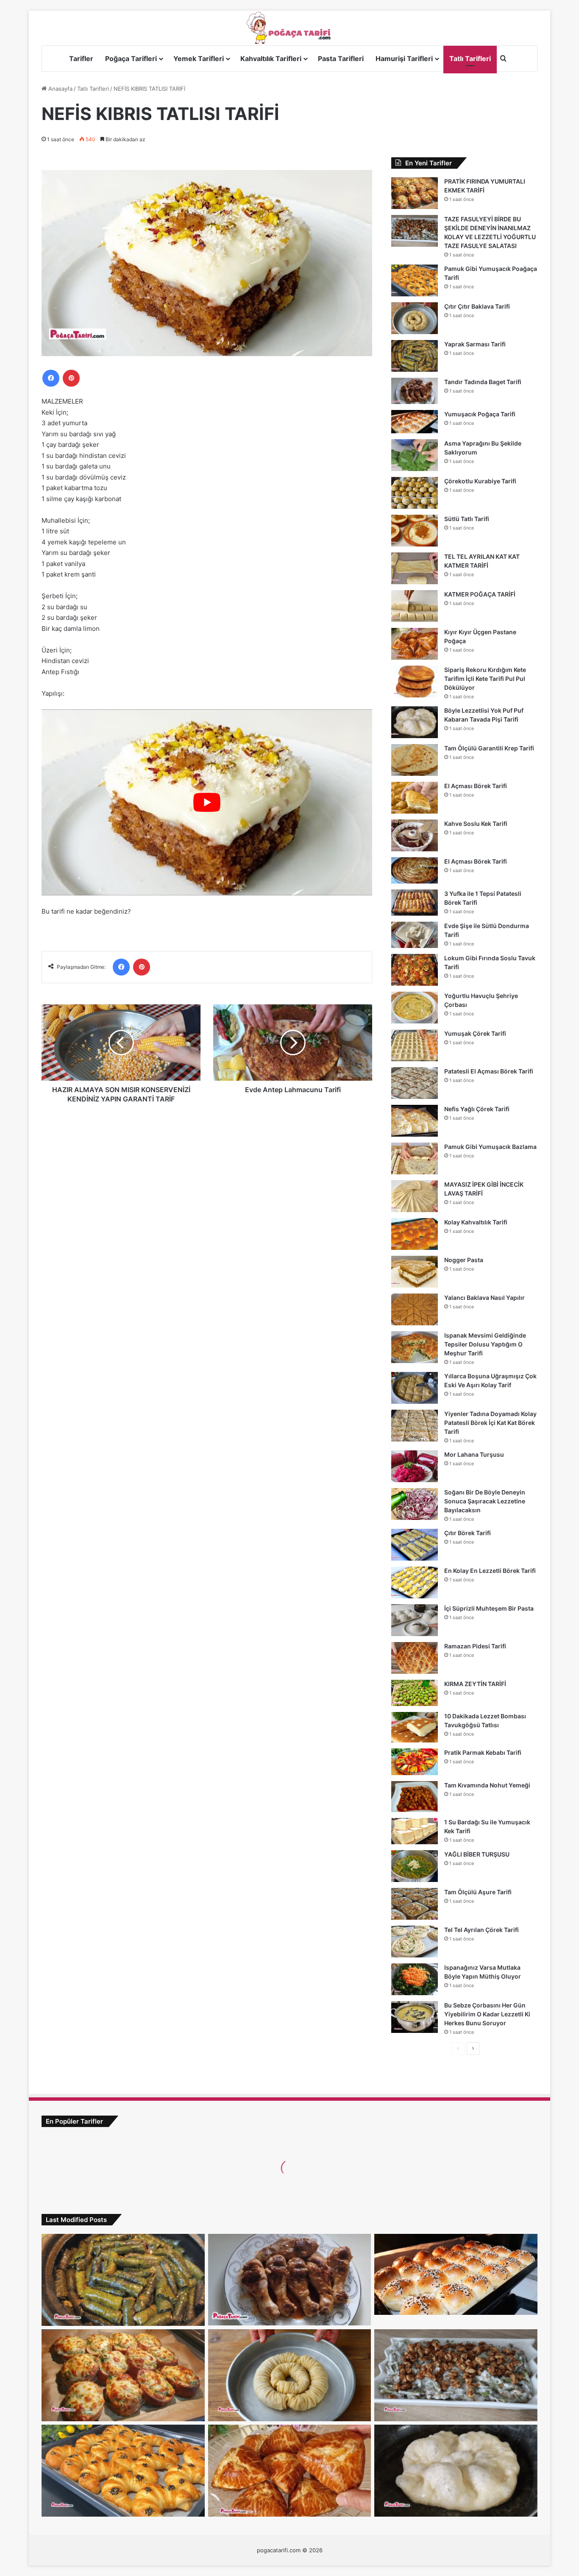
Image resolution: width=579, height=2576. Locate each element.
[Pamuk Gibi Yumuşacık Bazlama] (415, 1158)
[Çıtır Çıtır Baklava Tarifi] (415, 318)
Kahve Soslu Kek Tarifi (476, 824)
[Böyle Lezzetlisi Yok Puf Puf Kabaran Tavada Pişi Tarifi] (415, 722)
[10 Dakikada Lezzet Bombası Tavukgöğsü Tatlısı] (415, 1727)
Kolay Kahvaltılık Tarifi (476, 1222)
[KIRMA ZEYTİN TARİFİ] (415, 1693)
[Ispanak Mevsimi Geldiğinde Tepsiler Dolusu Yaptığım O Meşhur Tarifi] (415, 1347)
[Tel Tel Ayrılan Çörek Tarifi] (415, 1942)
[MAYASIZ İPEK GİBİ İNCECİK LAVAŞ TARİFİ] (415, 1196)
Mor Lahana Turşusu (474, 1454)
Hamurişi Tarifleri (404, 59)
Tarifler (81, 59)
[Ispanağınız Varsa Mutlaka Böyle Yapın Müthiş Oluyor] (415, 1979)
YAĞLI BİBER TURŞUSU (477, 1854)
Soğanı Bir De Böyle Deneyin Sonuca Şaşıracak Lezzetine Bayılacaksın (485, 1501)
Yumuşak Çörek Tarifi (475, 1033)
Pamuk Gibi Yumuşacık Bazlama (490, 1147)
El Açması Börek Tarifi (476, 786)
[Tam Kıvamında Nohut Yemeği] (415, 1797)
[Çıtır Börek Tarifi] (415, 1545)
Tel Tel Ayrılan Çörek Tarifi (482, 1930)
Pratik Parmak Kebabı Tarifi (483, 1752)
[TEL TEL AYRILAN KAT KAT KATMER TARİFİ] (415, 568)
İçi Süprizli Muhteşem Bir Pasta (489, 1608)
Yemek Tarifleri (199, 59)
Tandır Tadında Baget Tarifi (483, 382)
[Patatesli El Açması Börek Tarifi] (415, 1083)
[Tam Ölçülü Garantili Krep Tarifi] (415, 760)
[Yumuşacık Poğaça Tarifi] (415, 422)
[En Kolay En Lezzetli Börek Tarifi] (415, 1582)
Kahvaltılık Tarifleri (271, 59)
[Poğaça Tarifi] (289, 28)
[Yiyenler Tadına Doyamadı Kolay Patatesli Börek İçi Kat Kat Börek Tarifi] (415, 1426)
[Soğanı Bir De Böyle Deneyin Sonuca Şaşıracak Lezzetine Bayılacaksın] (415, 1504)
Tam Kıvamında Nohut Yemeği (487, 1785)
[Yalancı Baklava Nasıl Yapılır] (415, 1309)
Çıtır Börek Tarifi (468, 1533)
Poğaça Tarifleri (131, 59)
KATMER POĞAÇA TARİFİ (480, 594)
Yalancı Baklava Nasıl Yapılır (484, 1298)
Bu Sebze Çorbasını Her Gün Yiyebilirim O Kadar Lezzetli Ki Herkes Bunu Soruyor (487, 2014)
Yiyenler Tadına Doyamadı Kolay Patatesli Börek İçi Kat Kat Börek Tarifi (490, 1423)
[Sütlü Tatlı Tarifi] (415, 531)
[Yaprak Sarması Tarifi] (415, 356)
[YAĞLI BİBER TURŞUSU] (415, 1866)
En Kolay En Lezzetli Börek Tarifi (490, 1571)
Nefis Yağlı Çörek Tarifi (477, 1109)
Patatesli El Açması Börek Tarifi (489, 1071)
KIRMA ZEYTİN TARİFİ (475, 1684)
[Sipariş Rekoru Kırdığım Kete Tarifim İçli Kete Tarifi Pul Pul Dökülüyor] (415, 682)
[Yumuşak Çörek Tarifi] (415, 1045)
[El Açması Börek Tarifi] (415, 798)
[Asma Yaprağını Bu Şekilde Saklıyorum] (415, 455)
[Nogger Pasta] (415, 1272)
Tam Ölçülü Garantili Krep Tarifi (489, 748)
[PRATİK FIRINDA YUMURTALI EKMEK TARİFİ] (415, 193)
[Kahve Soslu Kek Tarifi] (415, 835)
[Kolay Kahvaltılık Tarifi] (415, 1234)
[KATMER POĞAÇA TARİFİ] (415, 606)
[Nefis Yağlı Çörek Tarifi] (415, 1121)
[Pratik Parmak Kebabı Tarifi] (415, 1762)
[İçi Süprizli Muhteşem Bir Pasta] (415, 1620)
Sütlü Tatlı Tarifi (467, 519)
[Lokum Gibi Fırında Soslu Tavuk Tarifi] (415, 970)
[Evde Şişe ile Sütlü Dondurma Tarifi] (415, 935)
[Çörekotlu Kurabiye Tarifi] (415, 493)
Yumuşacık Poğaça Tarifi (480, 414)
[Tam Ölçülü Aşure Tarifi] (415, 1904)
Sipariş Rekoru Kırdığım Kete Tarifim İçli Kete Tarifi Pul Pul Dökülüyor (485, 679)
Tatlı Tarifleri (470, 59)
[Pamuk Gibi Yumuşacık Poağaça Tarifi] (415, 280)
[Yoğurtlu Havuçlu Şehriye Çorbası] (415, 1008)
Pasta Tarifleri (341, 59)
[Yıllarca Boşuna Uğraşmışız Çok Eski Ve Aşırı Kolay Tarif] (415, 1388)
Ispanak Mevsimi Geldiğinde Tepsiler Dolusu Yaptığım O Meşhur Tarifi (485, 1344)
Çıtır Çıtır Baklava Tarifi (477, 306)
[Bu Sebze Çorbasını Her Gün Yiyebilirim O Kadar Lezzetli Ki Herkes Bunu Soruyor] (415, 2017)
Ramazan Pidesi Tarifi (475, 1646)
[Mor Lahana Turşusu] (415, 1466)
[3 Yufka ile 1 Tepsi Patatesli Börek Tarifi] (415, 903)
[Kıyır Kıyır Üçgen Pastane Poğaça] (415, 644)
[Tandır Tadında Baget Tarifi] (415, 391)
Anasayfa (60, 89)
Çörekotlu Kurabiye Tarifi (480, 481)
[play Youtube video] (207, 802)
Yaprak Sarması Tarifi (475, 344)
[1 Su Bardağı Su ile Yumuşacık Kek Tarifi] (415, 1831)
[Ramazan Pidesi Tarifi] (415, 1658)
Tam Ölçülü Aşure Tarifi (478, 1892)
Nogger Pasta (464, 1260)
